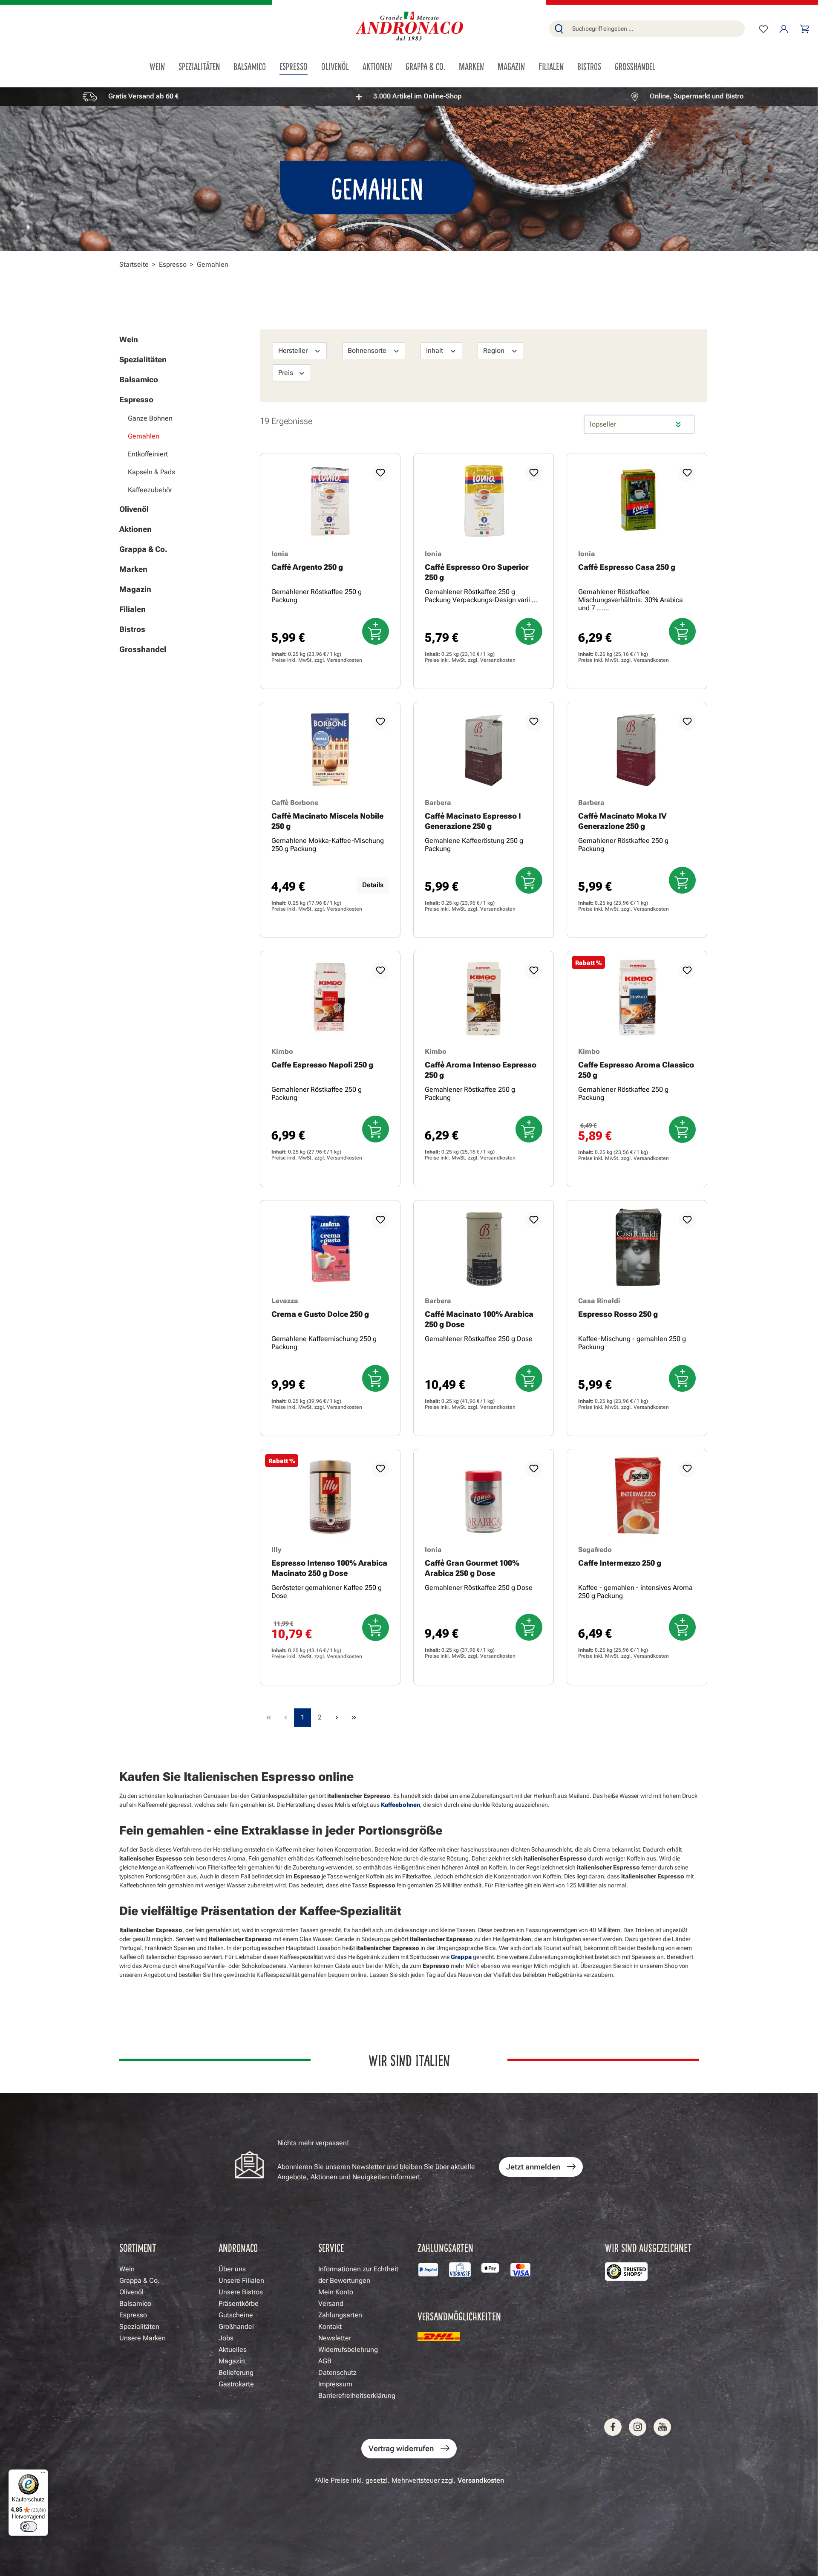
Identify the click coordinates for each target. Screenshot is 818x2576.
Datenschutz (337, 2373)
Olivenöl (134, 509)
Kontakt (330, 2326)
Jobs (226, 2338)
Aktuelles (233, 2350)
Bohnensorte (368, 350)
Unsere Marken (143, 2338)
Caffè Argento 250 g (307, 567)
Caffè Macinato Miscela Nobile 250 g (327, 821)
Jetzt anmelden (533, 2167)
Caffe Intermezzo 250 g (620, 1563)
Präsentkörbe (239, 2303)
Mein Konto (336, 2292)
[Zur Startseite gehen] (409, 27)
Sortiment (138, 2247)
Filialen (132, 609)
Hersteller (294, 350)
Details (373, 885)
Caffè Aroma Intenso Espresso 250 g (481, 1070)
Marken (133, 569)
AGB (325, 2361)
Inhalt (435, 350)
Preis (287, 373)
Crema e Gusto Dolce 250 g (320, 1314)
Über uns (232, 2269)
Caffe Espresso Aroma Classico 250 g (636, 1070)
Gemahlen (144, 436)
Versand (331, 2303)
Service (331, 2247)
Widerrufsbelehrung (348, 2350)
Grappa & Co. (143, 549)
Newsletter (335, 2338)
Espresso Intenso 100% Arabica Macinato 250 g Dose (329, 1568)
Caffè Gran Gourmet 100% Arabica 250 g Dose (472, 1568)
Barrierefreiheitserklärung (357, 2396)
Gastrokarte (236, 2384)
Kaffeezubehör (150, 490)
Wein (129, 339)
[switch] (29, 2527)
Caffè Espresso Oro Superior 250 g (477, 572)
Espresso (136, 400)
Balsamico (139, 379)
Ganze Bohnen (150, 418)
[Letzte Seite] (354, 1718)
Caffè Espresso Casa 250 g (627, 567)
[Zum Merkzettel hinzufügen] (380, 473)
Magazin (135, 589)
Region (495, 350)
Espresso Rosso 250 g (618, 1314)
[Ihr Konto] (784, 29)
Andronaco (238, 2247)
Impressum (335, 2384)
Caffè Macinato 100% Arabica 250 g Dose (479, 1319)
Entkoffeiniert (148, 454)
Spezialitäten (143, 359)
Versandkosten (344, 660)
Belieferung (236, 2373)
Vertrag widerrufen (401, 2448)
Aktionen (135, 529)
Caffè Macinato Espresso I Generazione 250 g (473, 821)
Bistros (132, 629)
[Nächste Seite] (337, 1718)
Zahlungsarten (340, 2315)
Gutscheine (236, 2315)
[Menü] (43, 2475)
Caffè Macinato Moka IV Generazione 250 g (622, 821)
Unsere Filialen (241, 2280)
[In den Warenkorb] (376, 631)
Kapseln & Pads (151, 472)
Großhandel (236, 2326)
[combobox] (657, 29)
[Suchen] (559, 29)
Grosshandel (143, 649)
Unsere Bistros (241, 2292)
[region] (409, 97)
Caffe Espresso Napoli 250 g (322, 1065)
